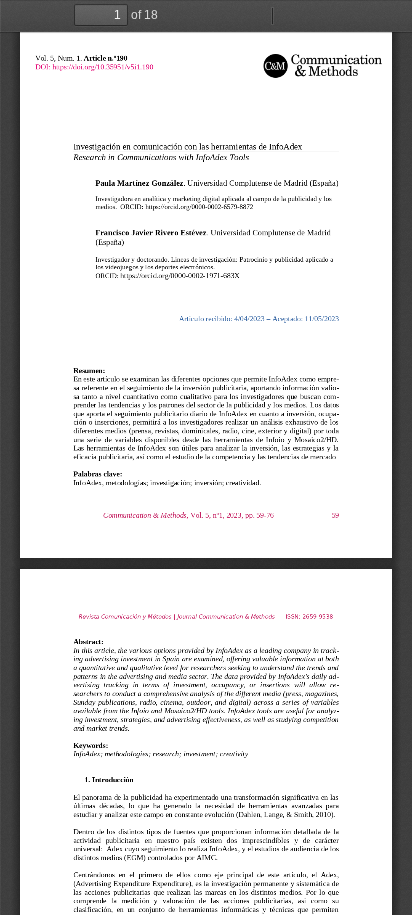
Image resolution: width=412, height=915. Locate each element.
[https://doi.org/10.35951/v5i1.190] (102, 66)
